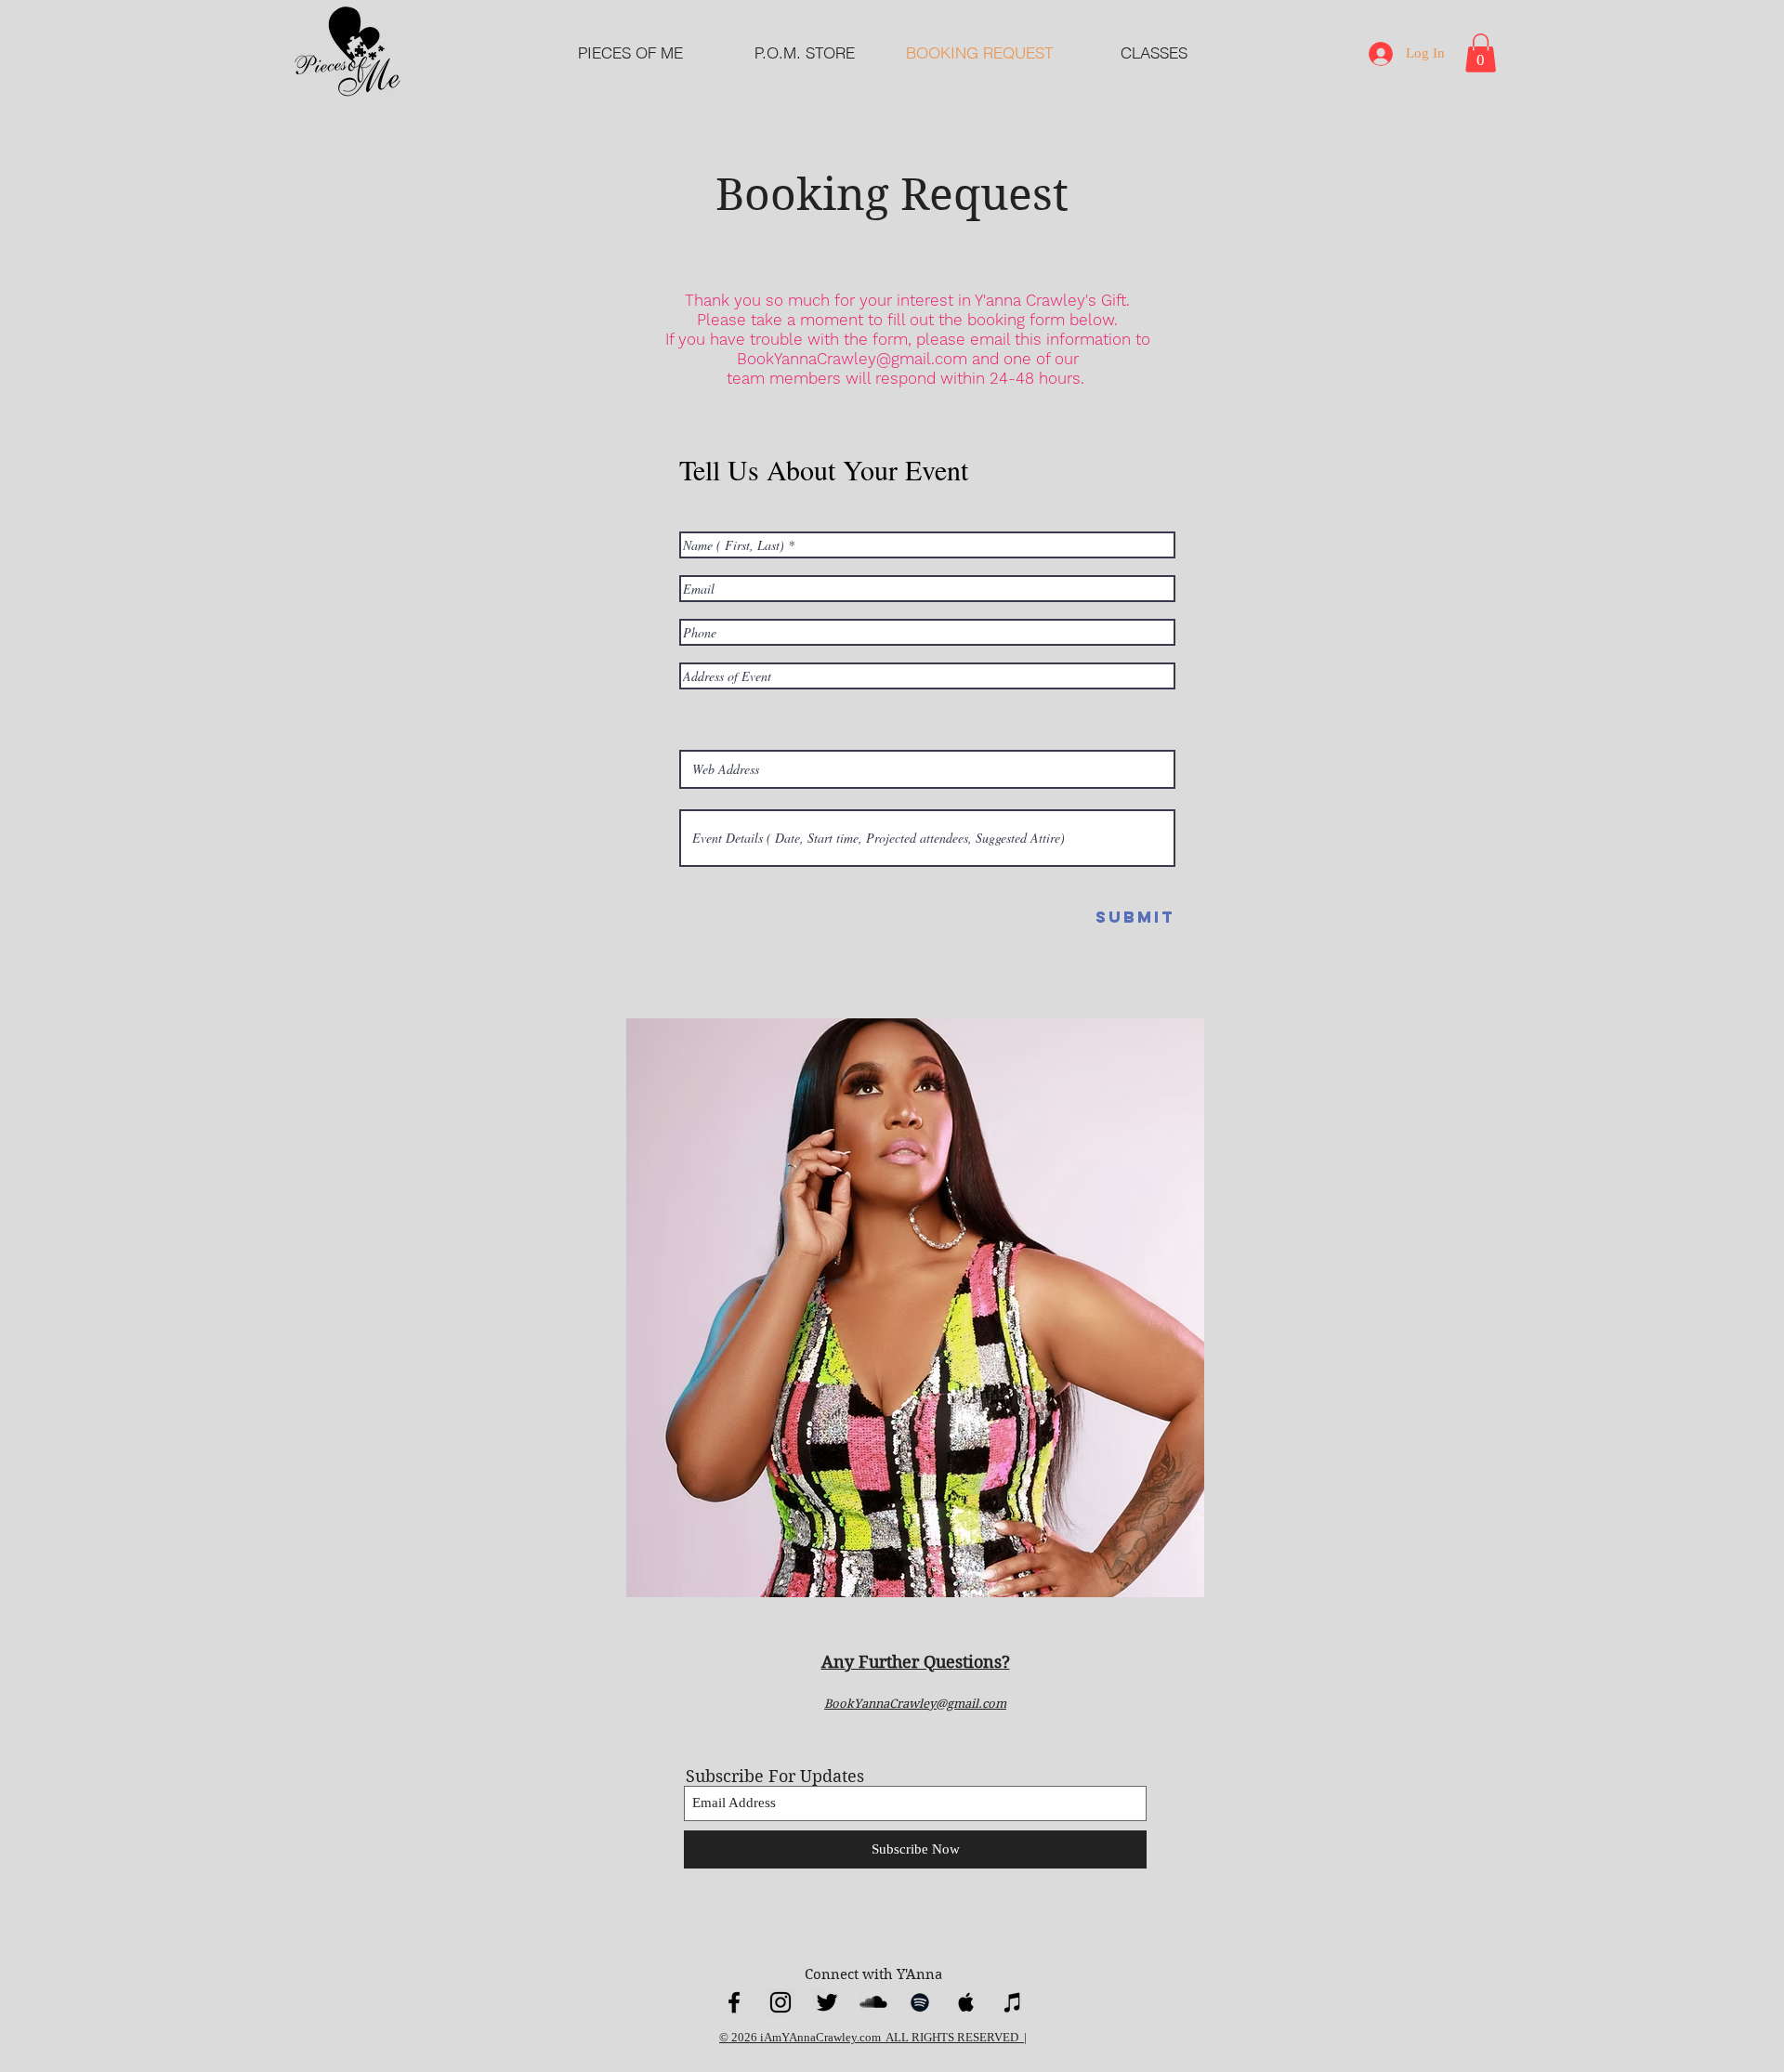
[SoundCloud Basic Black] (873, 2002)
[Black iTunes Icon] (1013, 2002)
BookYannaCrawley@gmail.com (852, 359)
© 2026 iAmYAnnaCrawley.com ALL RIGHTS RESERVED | (873, 2037)
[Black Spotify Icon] (920, 2002)
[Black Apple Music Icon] (966, 2002)
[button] (1481, 53)
